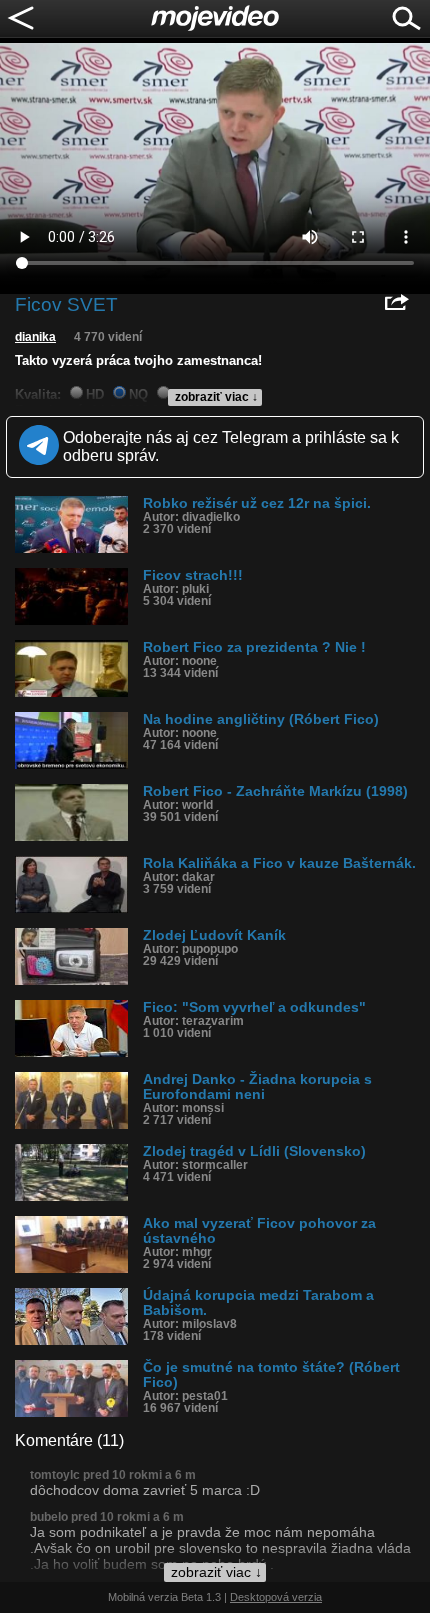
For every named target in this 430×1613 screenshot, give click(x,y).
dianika (35, 337)
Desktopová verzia (276, 1597)
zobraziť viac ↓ (216, 397)
